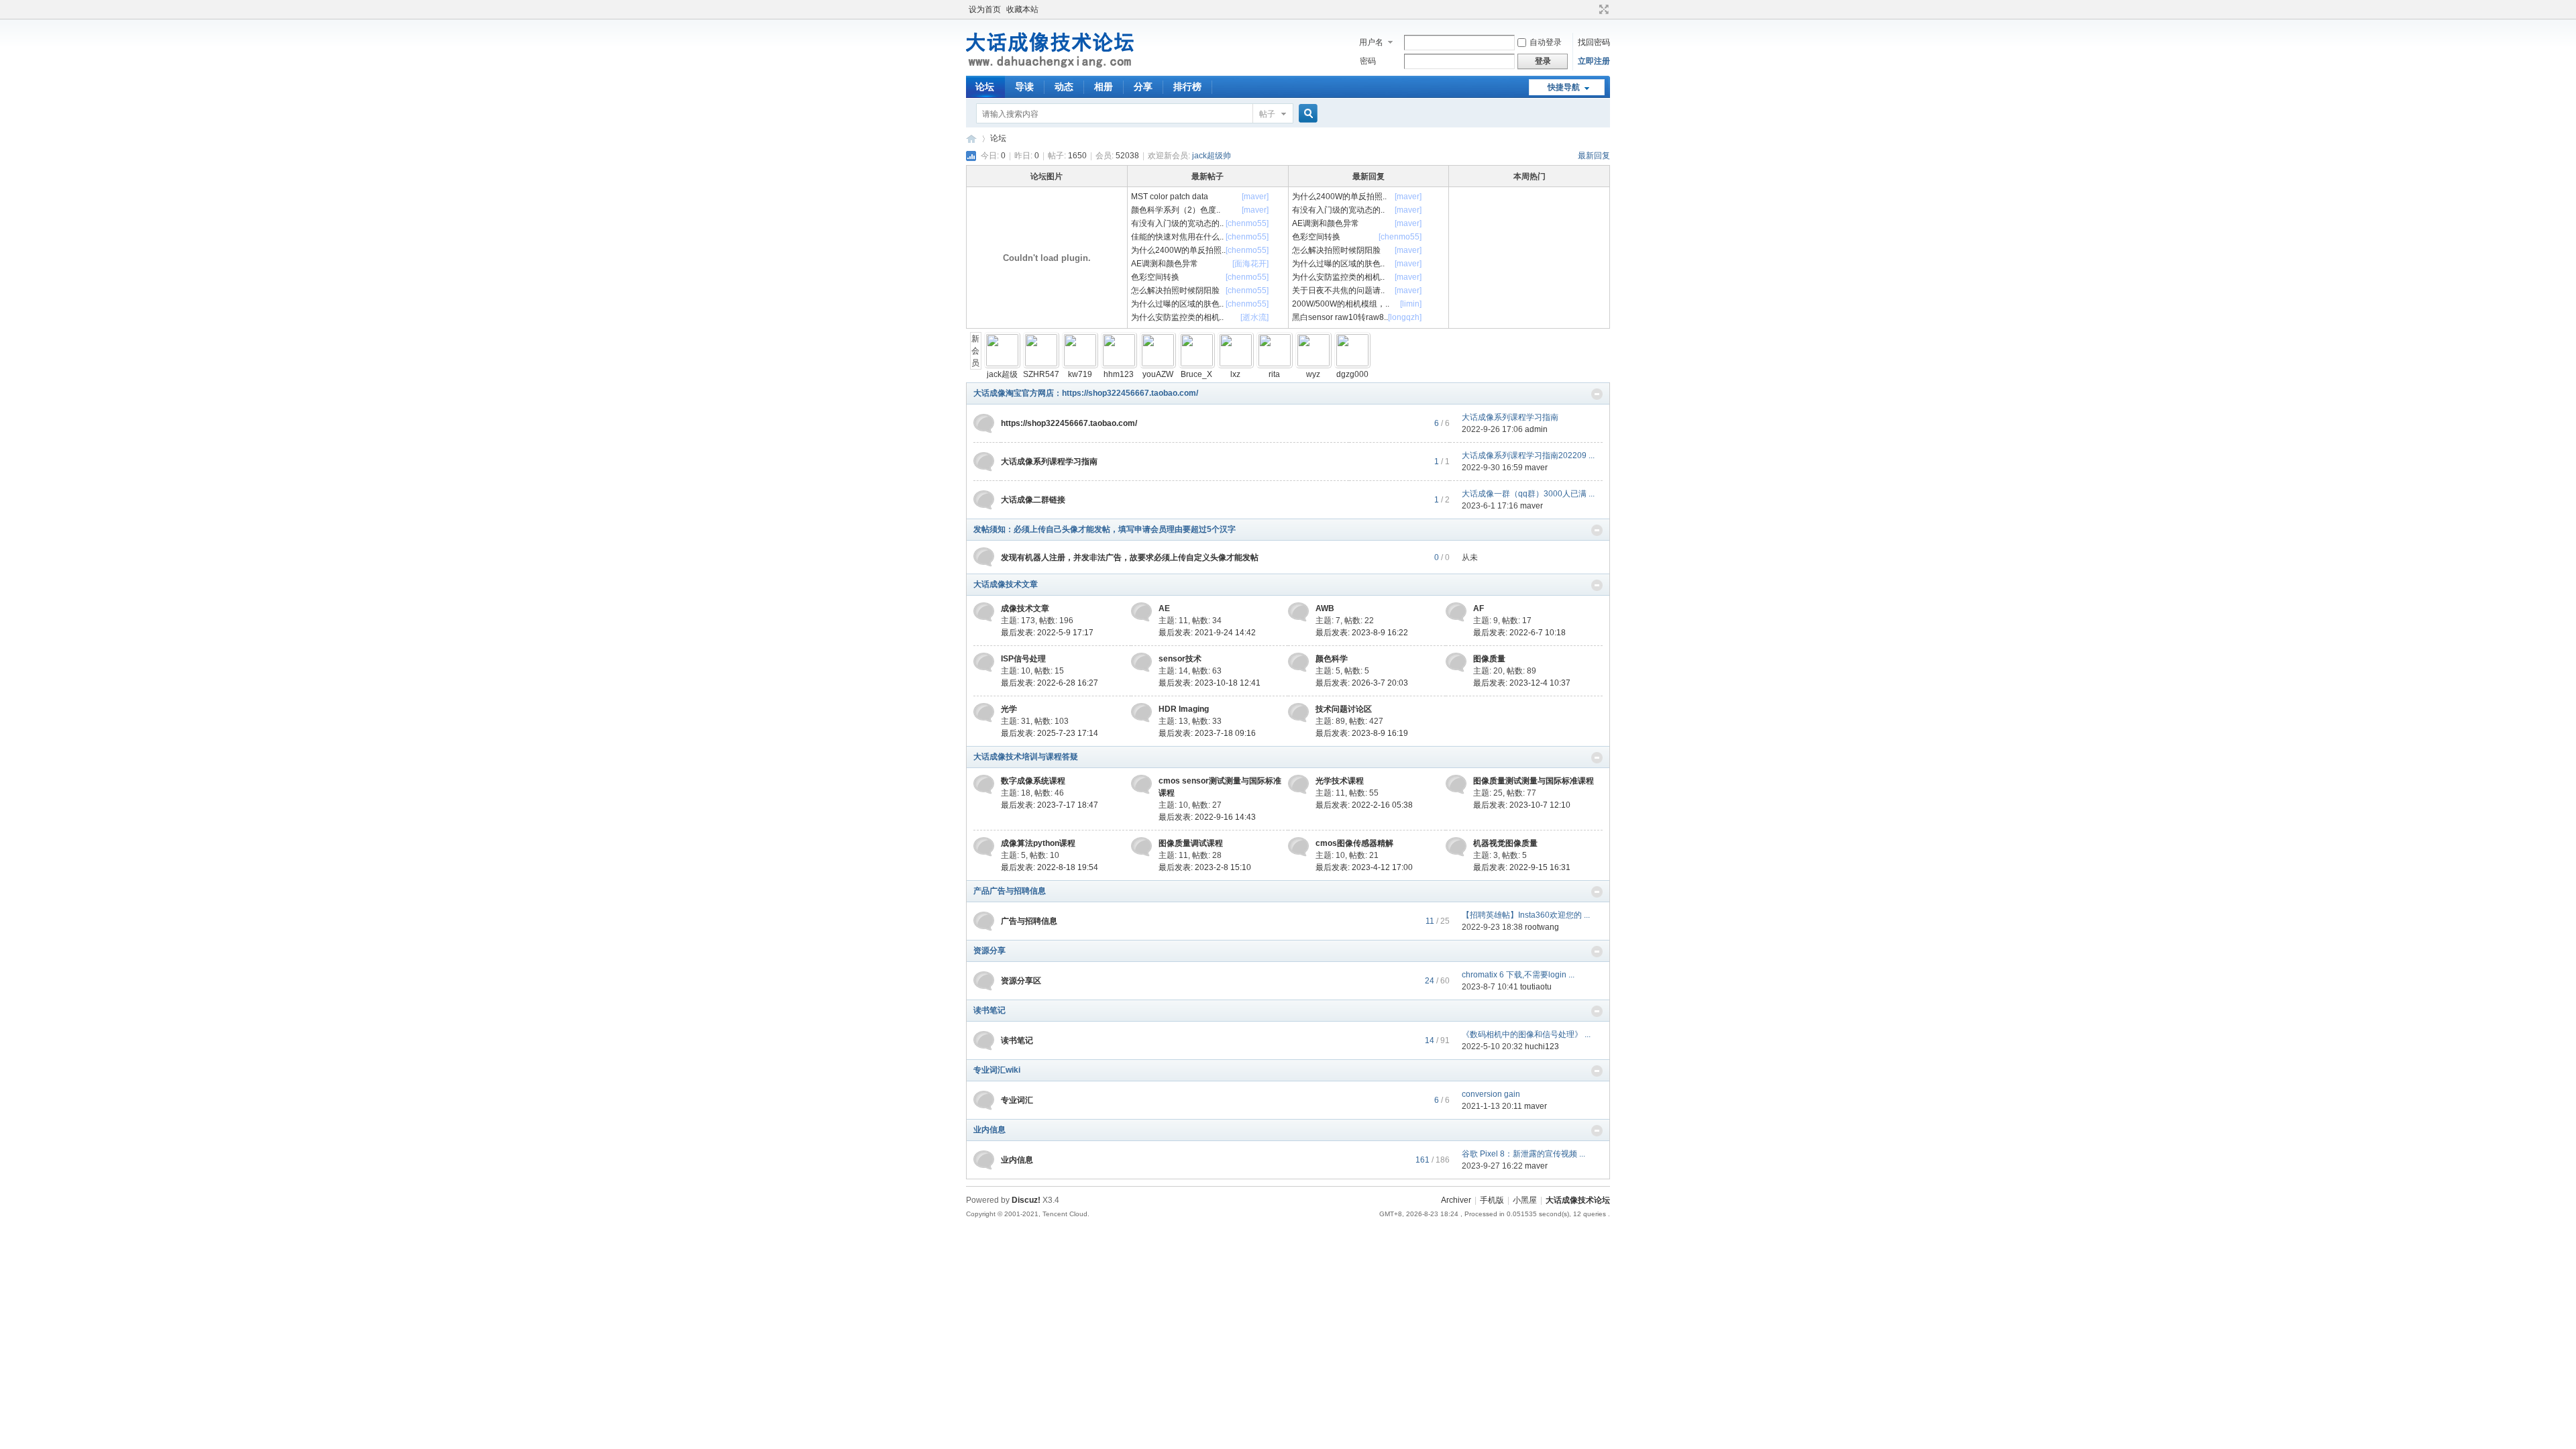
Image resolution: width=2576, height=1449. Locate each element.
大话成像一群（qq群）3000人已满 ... (1528, 494)
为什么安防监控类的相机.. (1177, 317)
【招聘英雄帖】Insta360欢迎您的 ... (1526, 915)
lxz (1235, 374)
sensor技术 (1180, 659)
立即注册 (1594, 61)
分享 (1143, 87)
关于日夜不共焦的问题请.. (1338, 290)
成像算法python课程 (1038, 843)
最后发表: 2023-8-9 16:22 (1362, 633)
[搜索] (1306, 114)
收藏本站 (1022, 9)
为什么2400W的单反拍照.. (1178, 250)
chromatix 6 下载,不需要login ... (1518, 975)
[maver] (1255, 197)
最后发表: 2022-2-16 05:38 (1364, 805)
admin (1536, 429)
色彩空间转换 (1155, 277)
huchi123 (1542, 1046)
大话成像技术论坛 (971, 139)
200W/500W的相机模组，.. (1341, 304)
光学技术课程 (1340, 781)
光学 (1009, 709)
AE (1164, 608)
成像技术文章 (1025, 608)
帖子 (1267, 114)
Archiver (1456, 1200)
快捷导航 (1564, 87)
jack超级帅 (1212, 156)
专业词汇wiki (997, 1070)
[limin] (1411, 304)
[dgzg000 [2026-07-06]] (1352, 364)
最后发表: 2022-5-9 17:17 (1047, 633)
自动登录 (1546, 42)
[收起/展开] (1597, 394)
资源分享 (989, 951)
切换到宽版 (1602, 9)
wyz (1313, 374)
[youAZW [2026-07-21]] (1158, 364)
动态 (1064, 87)
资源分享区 (1021, 981)
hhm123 (1119, 374)
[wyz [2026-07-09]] (1313, 364)
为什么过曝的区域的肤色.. (1177, 304)
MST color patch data (1170, 197)
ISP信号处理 (1023, 659)
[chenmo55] (1247, 223)
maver (1536, 468)
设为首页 (985, 9)
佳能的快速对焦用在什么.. (1177, 237)
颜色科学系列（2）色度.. (1176, 210)
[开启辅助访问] (1591, 9)
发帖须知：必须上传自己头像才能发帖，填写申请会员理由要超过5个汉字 (1105, 529)
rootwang (1542, 927)
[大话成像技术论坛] (1051, 68)
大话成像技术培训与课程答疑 (1026, 757)
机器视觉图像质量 (1505, 843)
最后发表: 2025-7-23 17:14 (1050, 733)
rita (1274, 374)
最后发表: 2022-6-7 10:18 (1519, 633)
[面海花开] (1250, 264)
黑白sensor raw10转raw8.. (1340, 317)
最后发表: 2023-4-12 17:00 (1364, 867)
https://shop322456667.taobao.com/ (1069, 423)
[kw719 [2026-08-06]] (1080, 364)
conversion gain (1491, 1094)
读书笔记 (989, 1010)
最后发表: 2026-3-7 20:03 (1362, 683)
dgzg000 (1352, 374)
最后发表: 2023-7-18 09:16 (1207, 733)
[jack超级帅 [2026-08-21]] (1002, 364)
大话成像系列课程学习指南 (1510, 417)
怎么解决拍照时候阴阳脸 (1175, 290)
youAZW (1158, 374)
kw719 (1080, 374)
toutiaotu (1536, 987)
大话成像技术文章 (1006, 584)
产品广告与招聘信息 (1010, 891)
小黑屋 (1525, 1200)
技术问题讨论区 (1344, 709)
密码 (1368, 61)
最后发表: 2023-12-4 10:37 (1522, 683)
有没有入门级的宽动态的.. (1177, 223)
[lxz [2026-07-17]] (1236, 364)
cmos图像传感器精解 (1354, 843)
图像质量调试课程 (1191, 843)
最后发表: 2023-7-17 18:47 (1050, 805)
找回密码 (1594, 42)
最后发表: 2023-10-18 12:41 (1210, 683)
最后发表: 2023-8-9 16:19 (1362, 733)
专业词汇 (1017, 1100)
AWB (1325, 608)
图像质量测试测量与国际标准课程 (1534, 781)
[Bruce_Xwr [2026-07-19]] (1197, 364)
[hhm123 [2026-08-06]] (1119, 364)
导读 (1024, 87)
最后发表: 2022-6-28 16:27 (1050, 683)
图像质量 (1489, 659)
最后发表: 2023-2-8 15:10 (1205, 867)
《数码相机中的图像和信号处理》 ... (1526, 1034)
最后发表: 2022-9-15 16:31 (1522, 867)
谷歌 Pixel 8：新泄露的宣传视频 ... (1523, 1154)
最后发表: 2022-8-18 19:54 (1050, 867)
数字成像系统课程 (1033, 781)
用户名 (1371, 42)
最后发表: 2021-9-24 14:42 (1207, 633)
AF (1479, 608)
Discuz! (1026, 1200)
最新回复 (1594, 156)
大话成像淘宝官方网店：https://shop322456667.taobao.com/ (1086, 393)
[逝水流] (1254, 317)
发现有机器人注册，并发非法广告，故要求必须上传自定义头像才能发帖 (1130, 557)
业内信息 (989, 1130)
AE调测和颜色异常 (1165, 264)
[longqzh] (1405, 317)
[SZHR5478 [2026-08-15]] (1041, 364)
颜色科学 (1332, 659)
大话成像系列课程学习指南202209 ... (1528, 455)
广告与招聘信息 (1029, 921)
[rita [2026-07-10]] (1275, 364)
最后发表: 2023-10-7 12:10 (1522, 805)
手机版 (1492, 1200)
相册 (1104, 87)
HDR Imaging (1184, 709)
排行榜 (1187, 87)
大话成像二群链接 (1033, 500)
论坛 (985, 87)
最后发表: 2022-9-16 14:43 (1207, 817)
